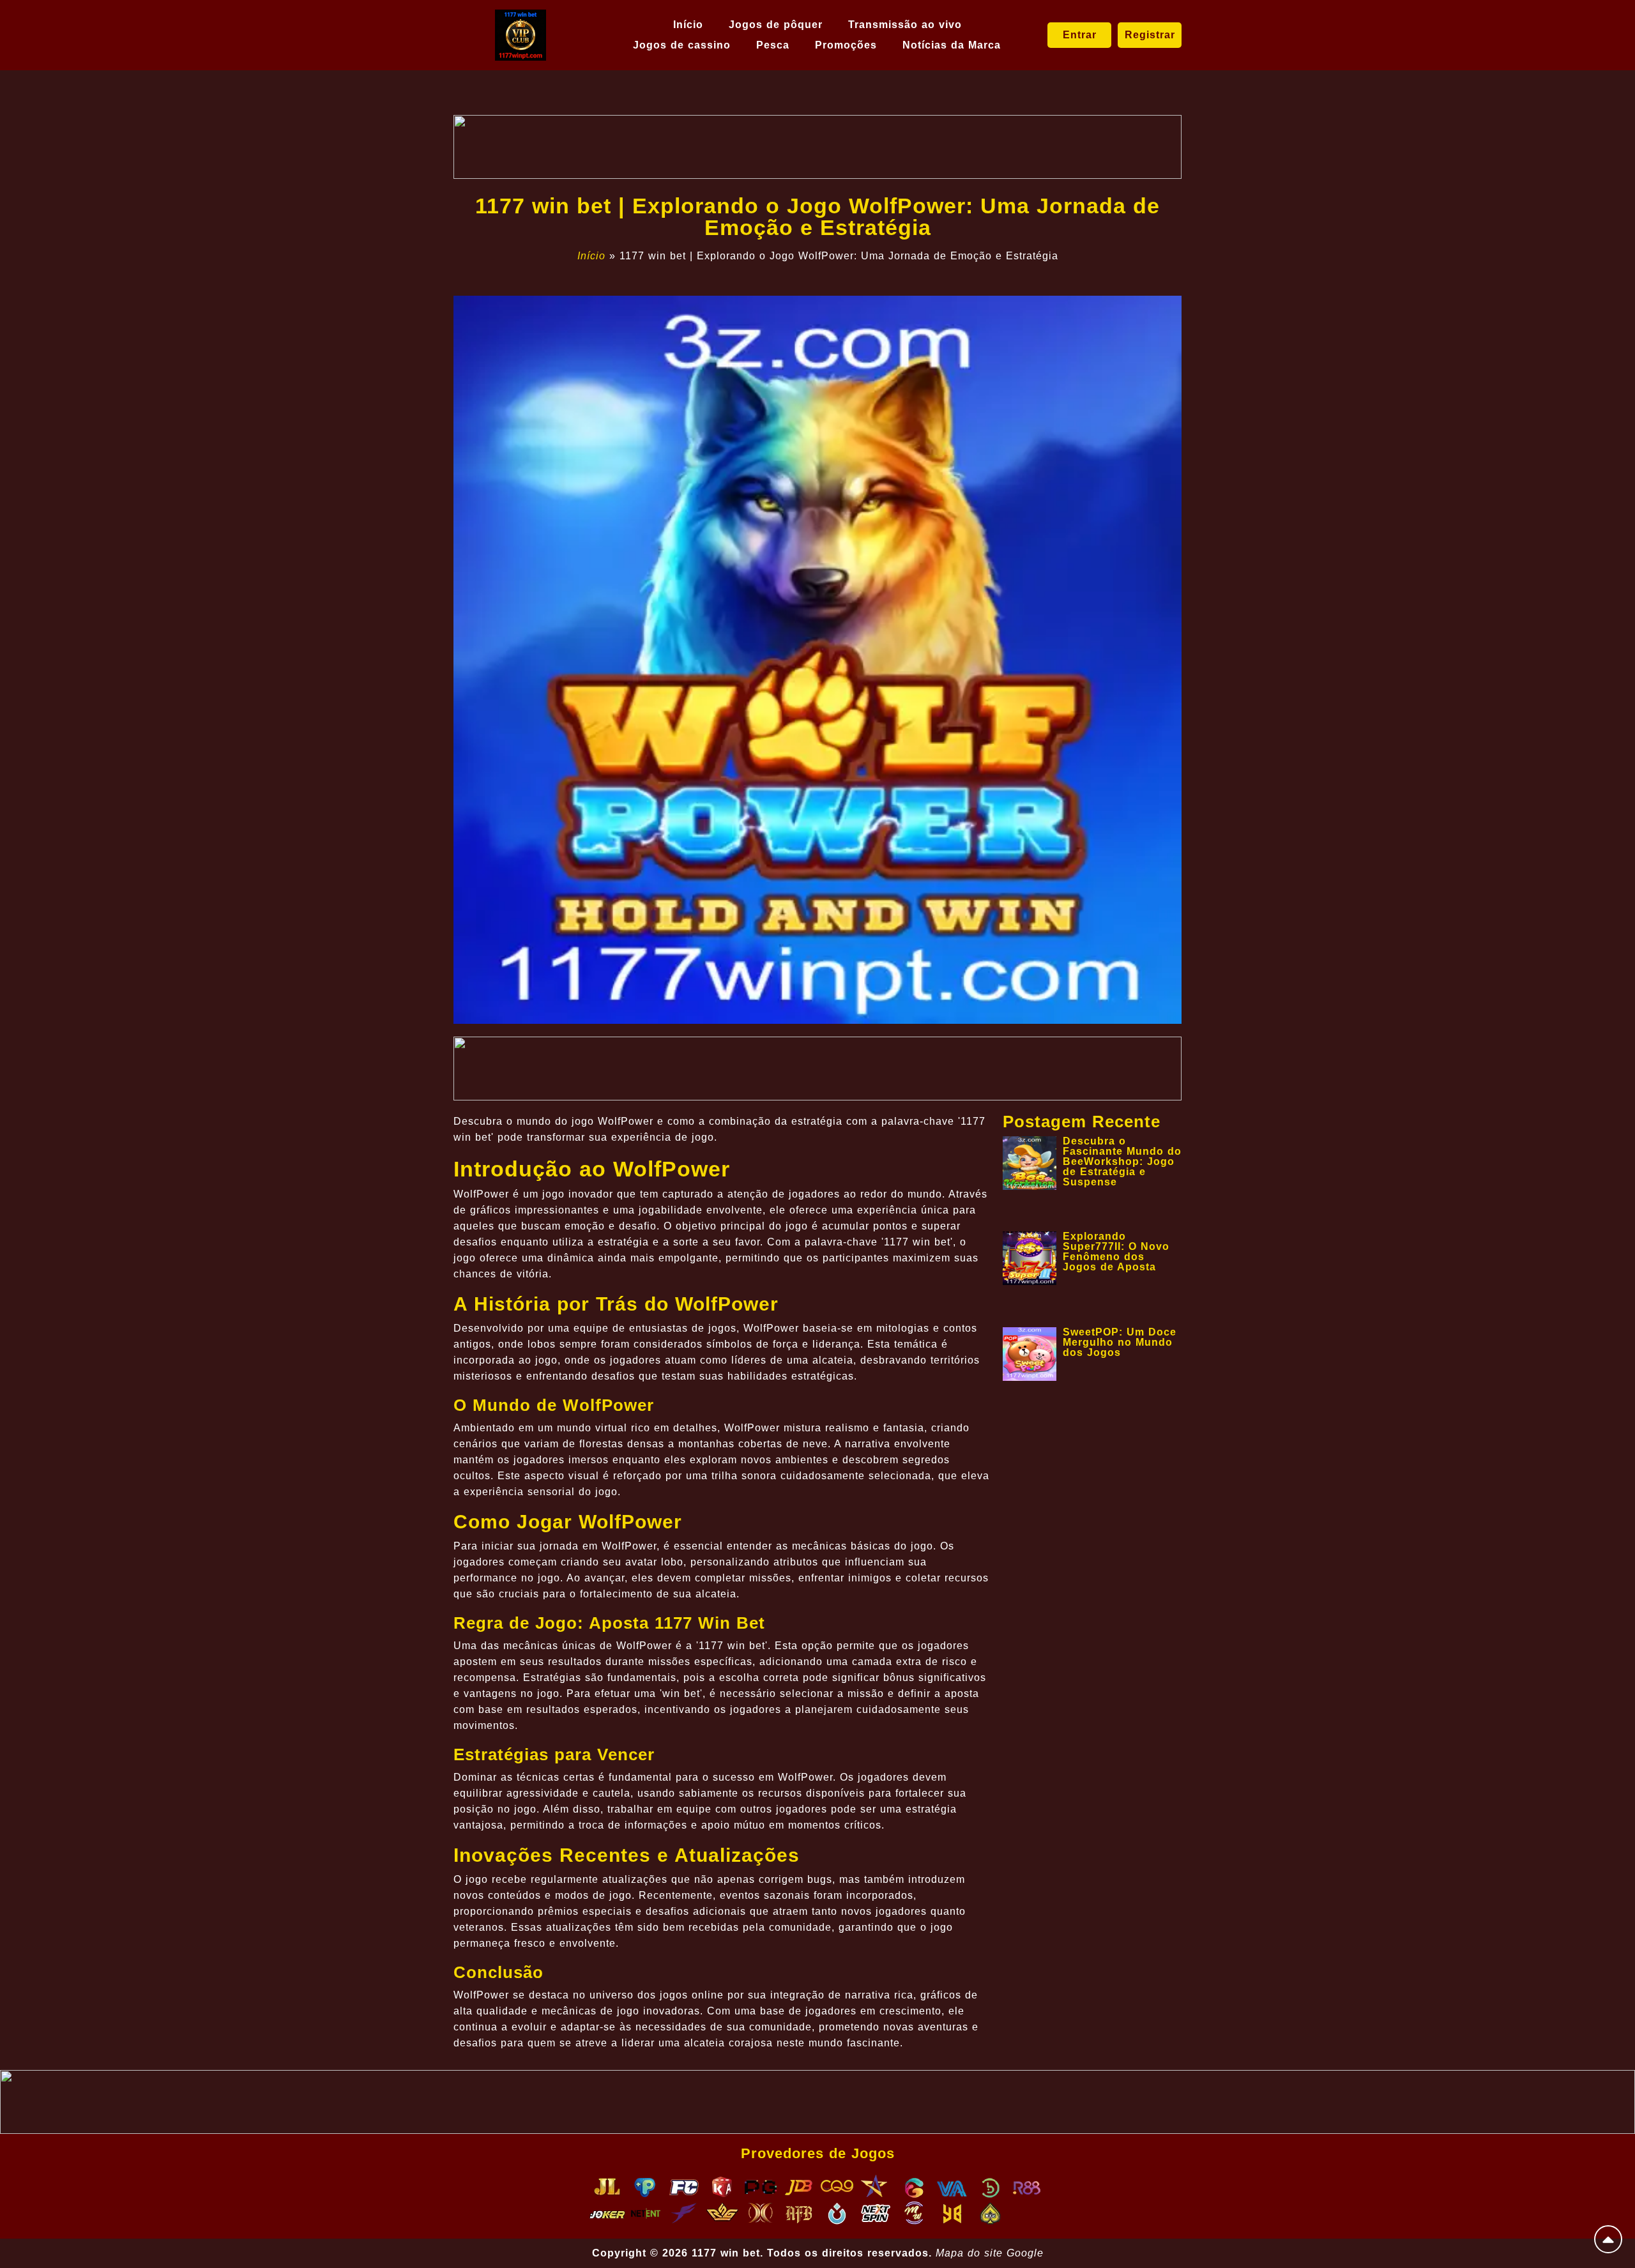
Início (688, 25)
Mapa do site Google (990, 2253)
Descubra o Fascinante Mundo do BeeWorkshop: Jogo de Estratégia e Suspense (1122, 1161)
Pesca (773, 45)
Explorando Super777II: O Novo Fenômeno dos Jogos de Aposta (1116, 1252)
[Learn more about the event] (817, 147)
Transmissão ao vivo (905, 25)
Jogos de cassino (682, 45)
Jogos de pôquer (776, 25)
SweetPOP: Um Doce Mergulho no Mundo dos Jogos (1120, 1342)
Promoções (846, 45)
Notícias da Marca (952, 45)
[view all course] (1608, 2239)
